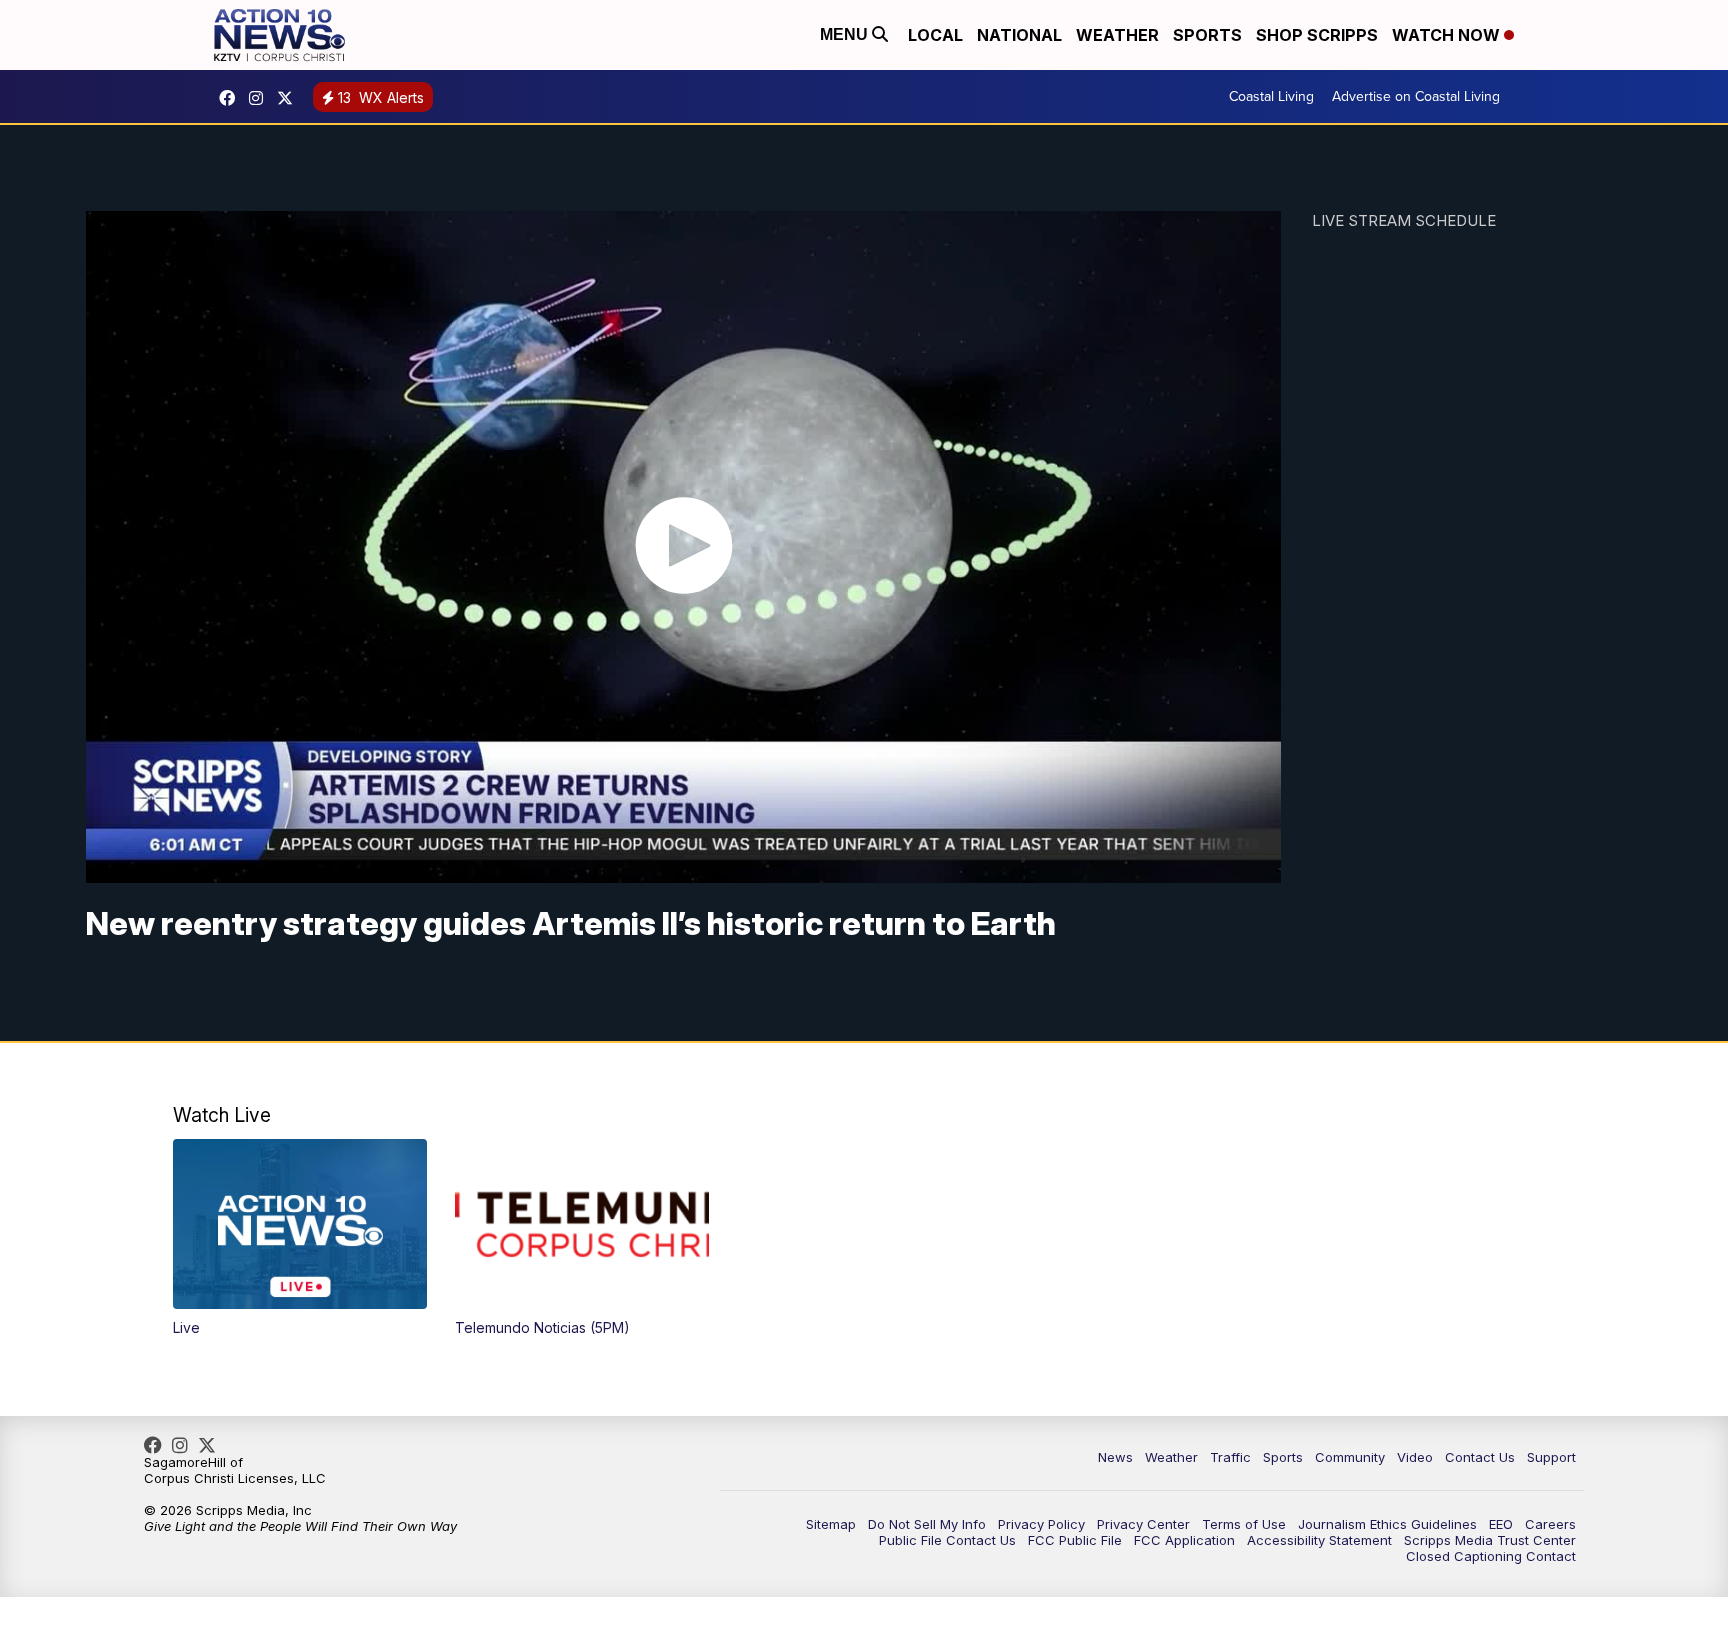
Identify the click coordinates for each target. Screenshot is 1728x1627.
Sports (1207, 35)
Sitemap (831, 1524)
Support (1551, 1457)
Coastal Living (1271, 96)
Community (1350, 1457)
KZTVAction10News (232, 98)
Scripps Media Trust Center (1490, 1540)
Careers (1550, 1524)
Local (935, 35)
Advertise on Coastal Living (1416, 96)
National (1019, 35)
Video (1415, 1457)
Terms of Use (1244, 1524)
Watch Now (1448, 35)
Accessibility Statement (1319, 1540)
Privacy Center (1143, 1524)
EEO (1501, 1524)
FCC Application (1184, 1540)
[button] (300, 1237)
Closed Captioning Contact (1491, 1556)
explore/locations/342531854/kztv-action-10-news (261, 98)
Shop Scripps (1317, 35)
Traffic (1230, 1457)
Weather (1117, 35)
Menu (846, 34)
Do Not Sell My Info (927, 1524)
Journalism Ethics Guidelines (1387, 1524)
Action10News (290, 98)
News (1115, 1457)
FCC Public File (1075, 1540)
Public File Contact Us (947, 1540)
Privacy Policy (1041, 1524)
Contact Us (1480, 1457)
